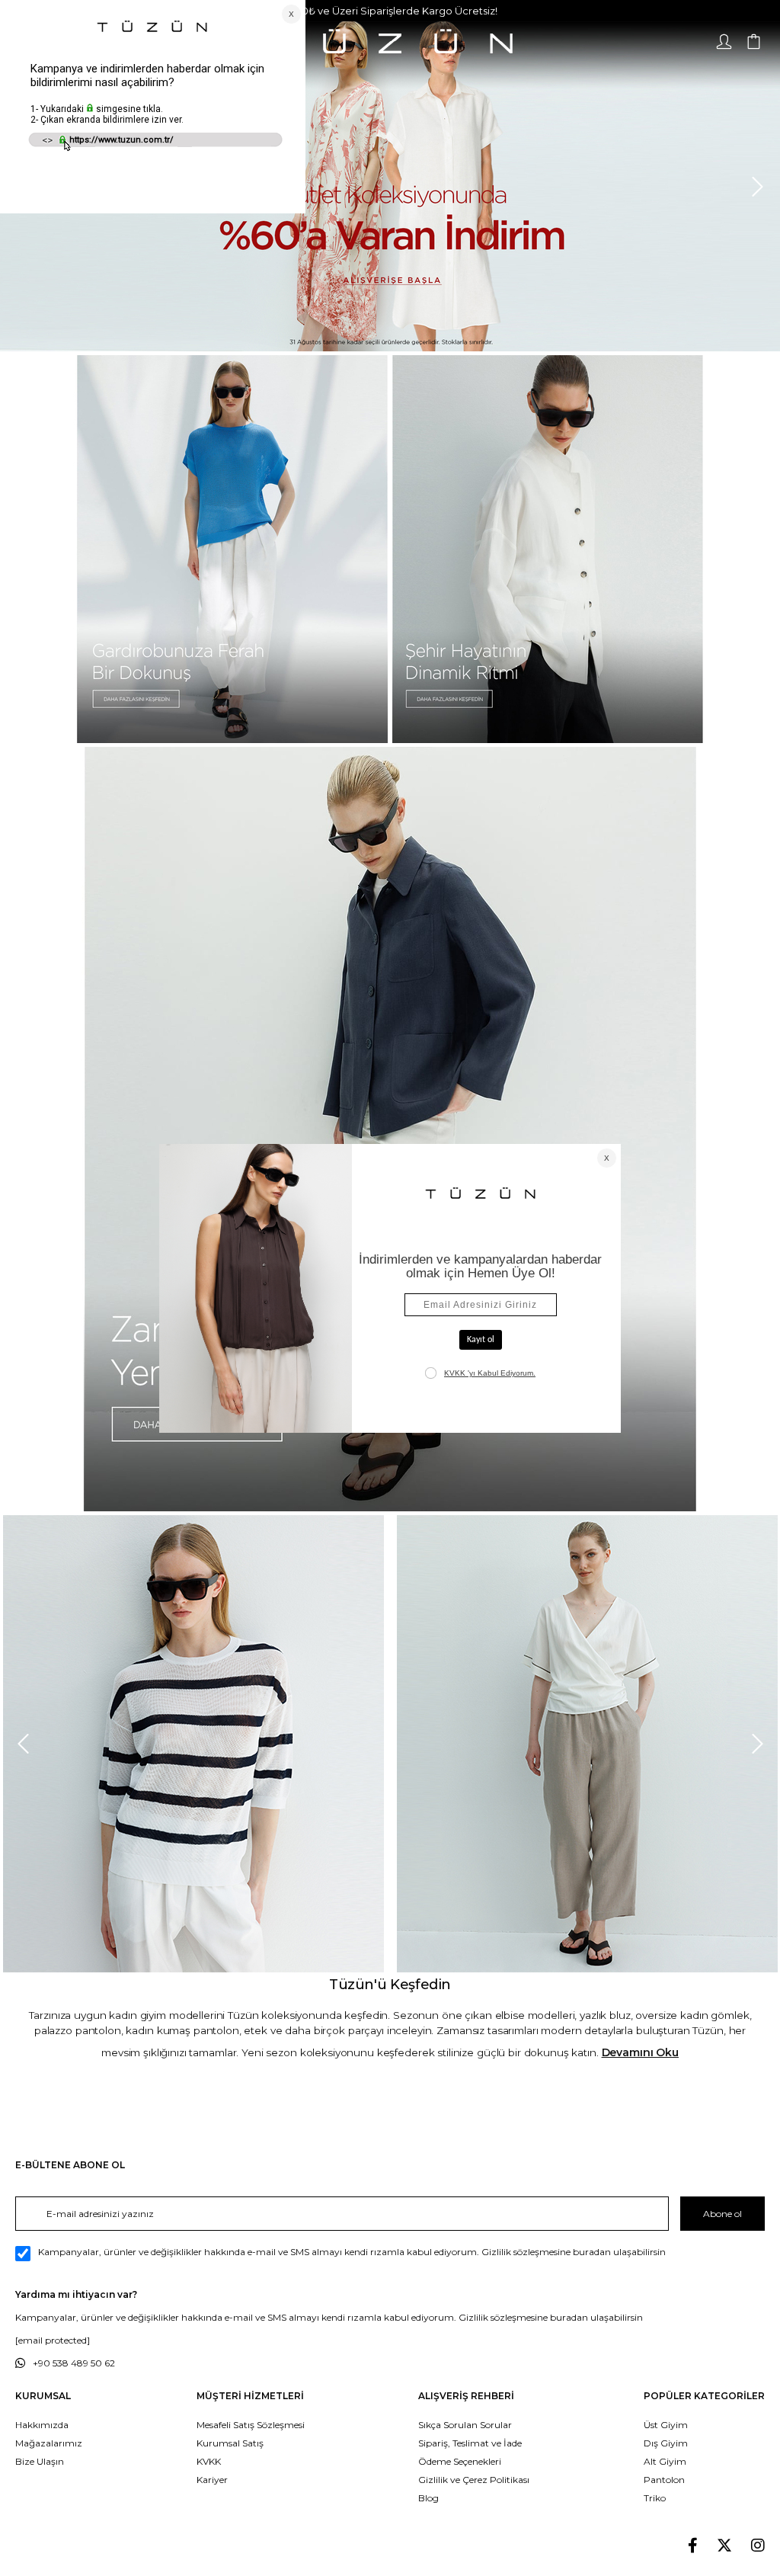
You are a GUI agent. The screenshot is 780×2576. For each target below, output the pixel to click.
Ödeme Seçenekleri (460, 2461)
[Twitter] (724, 2546)
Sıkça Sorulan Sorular (465, 2425)
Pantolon (664, 2480)
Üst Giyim (666, 2425)
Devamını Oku (640, 2052)
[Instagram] (758, 2546)
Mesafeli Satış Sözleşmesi (251, 2425)
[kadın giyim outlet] (390, 186)
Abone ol (722, 2214)
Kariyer (212, 2480)
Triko (655, 2498)
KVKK (209, 2461)
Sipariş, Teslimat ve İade (470, 2443)
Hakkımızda (42, 2425)
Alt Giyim (665, 2461)
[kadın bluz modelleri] (390, 1129)
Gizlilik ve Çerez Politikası (474, 2480)
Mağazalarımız (49, 2443)
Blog (428, 2498)
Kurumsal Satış (230, 2443)
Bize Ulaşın (40, 2461)
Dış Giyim (666, 2443)
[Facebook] (693, 2546)
